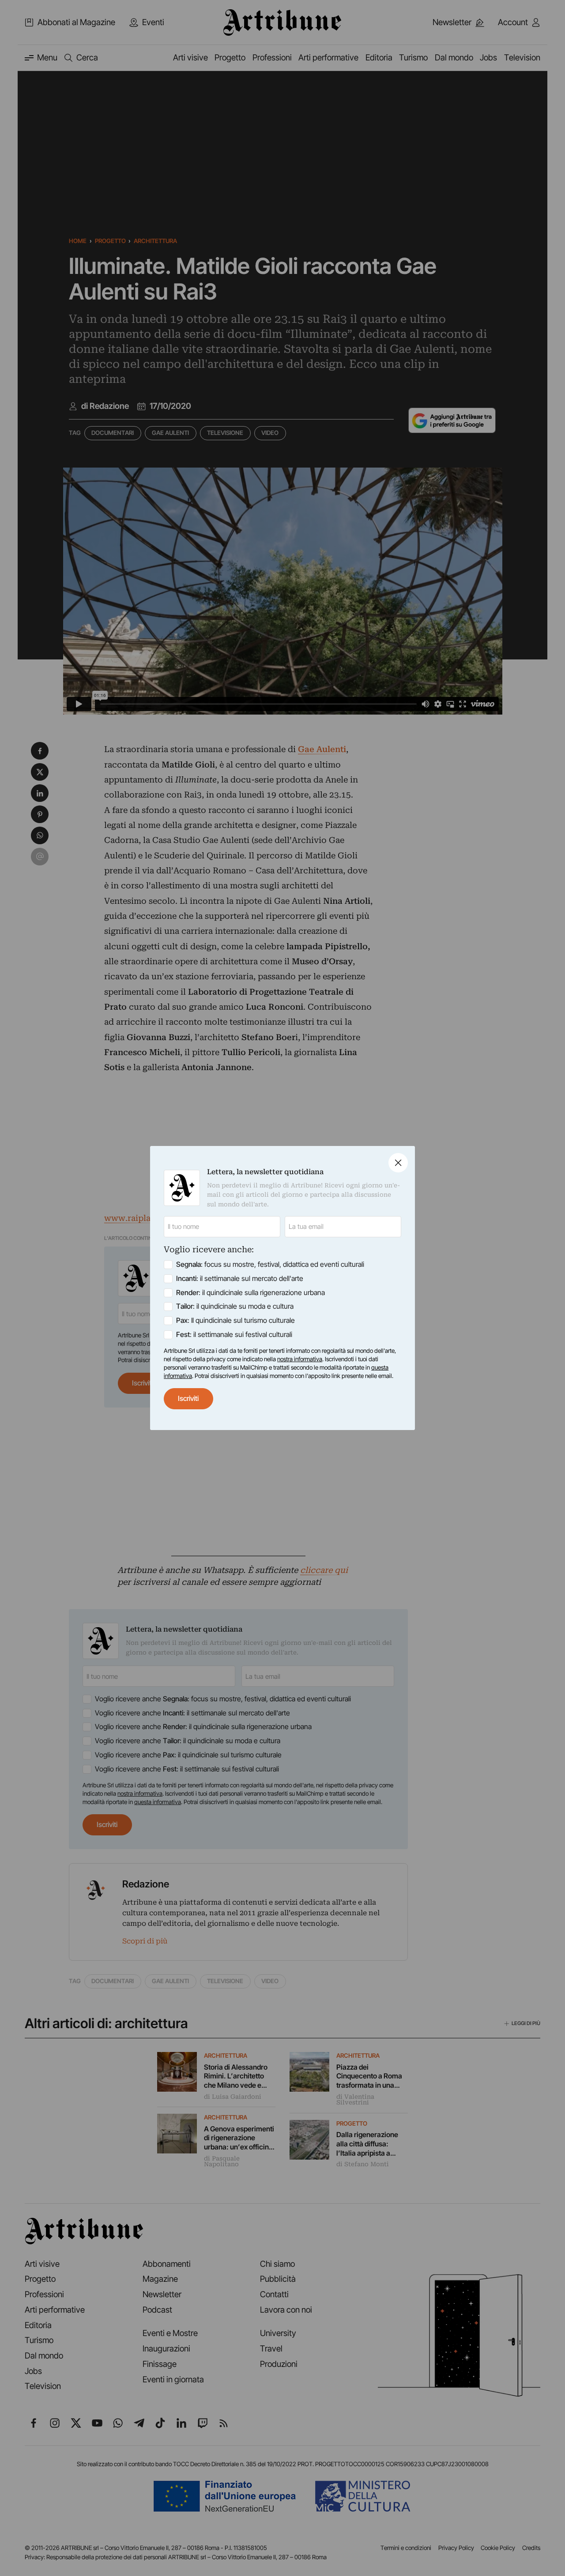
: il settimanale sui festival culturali (234, 1335)
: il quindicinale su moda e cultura (235, 1306)
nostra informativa (300, 1359)
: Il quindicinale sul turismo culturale (235, 1320)
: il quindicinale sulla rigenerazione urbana (250, 1293)
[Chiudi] (398, 1163)
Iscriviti (188, 1398)
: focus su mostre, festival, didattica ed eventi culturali (270, 1264)
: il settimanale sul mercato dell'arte (240, 1279)
